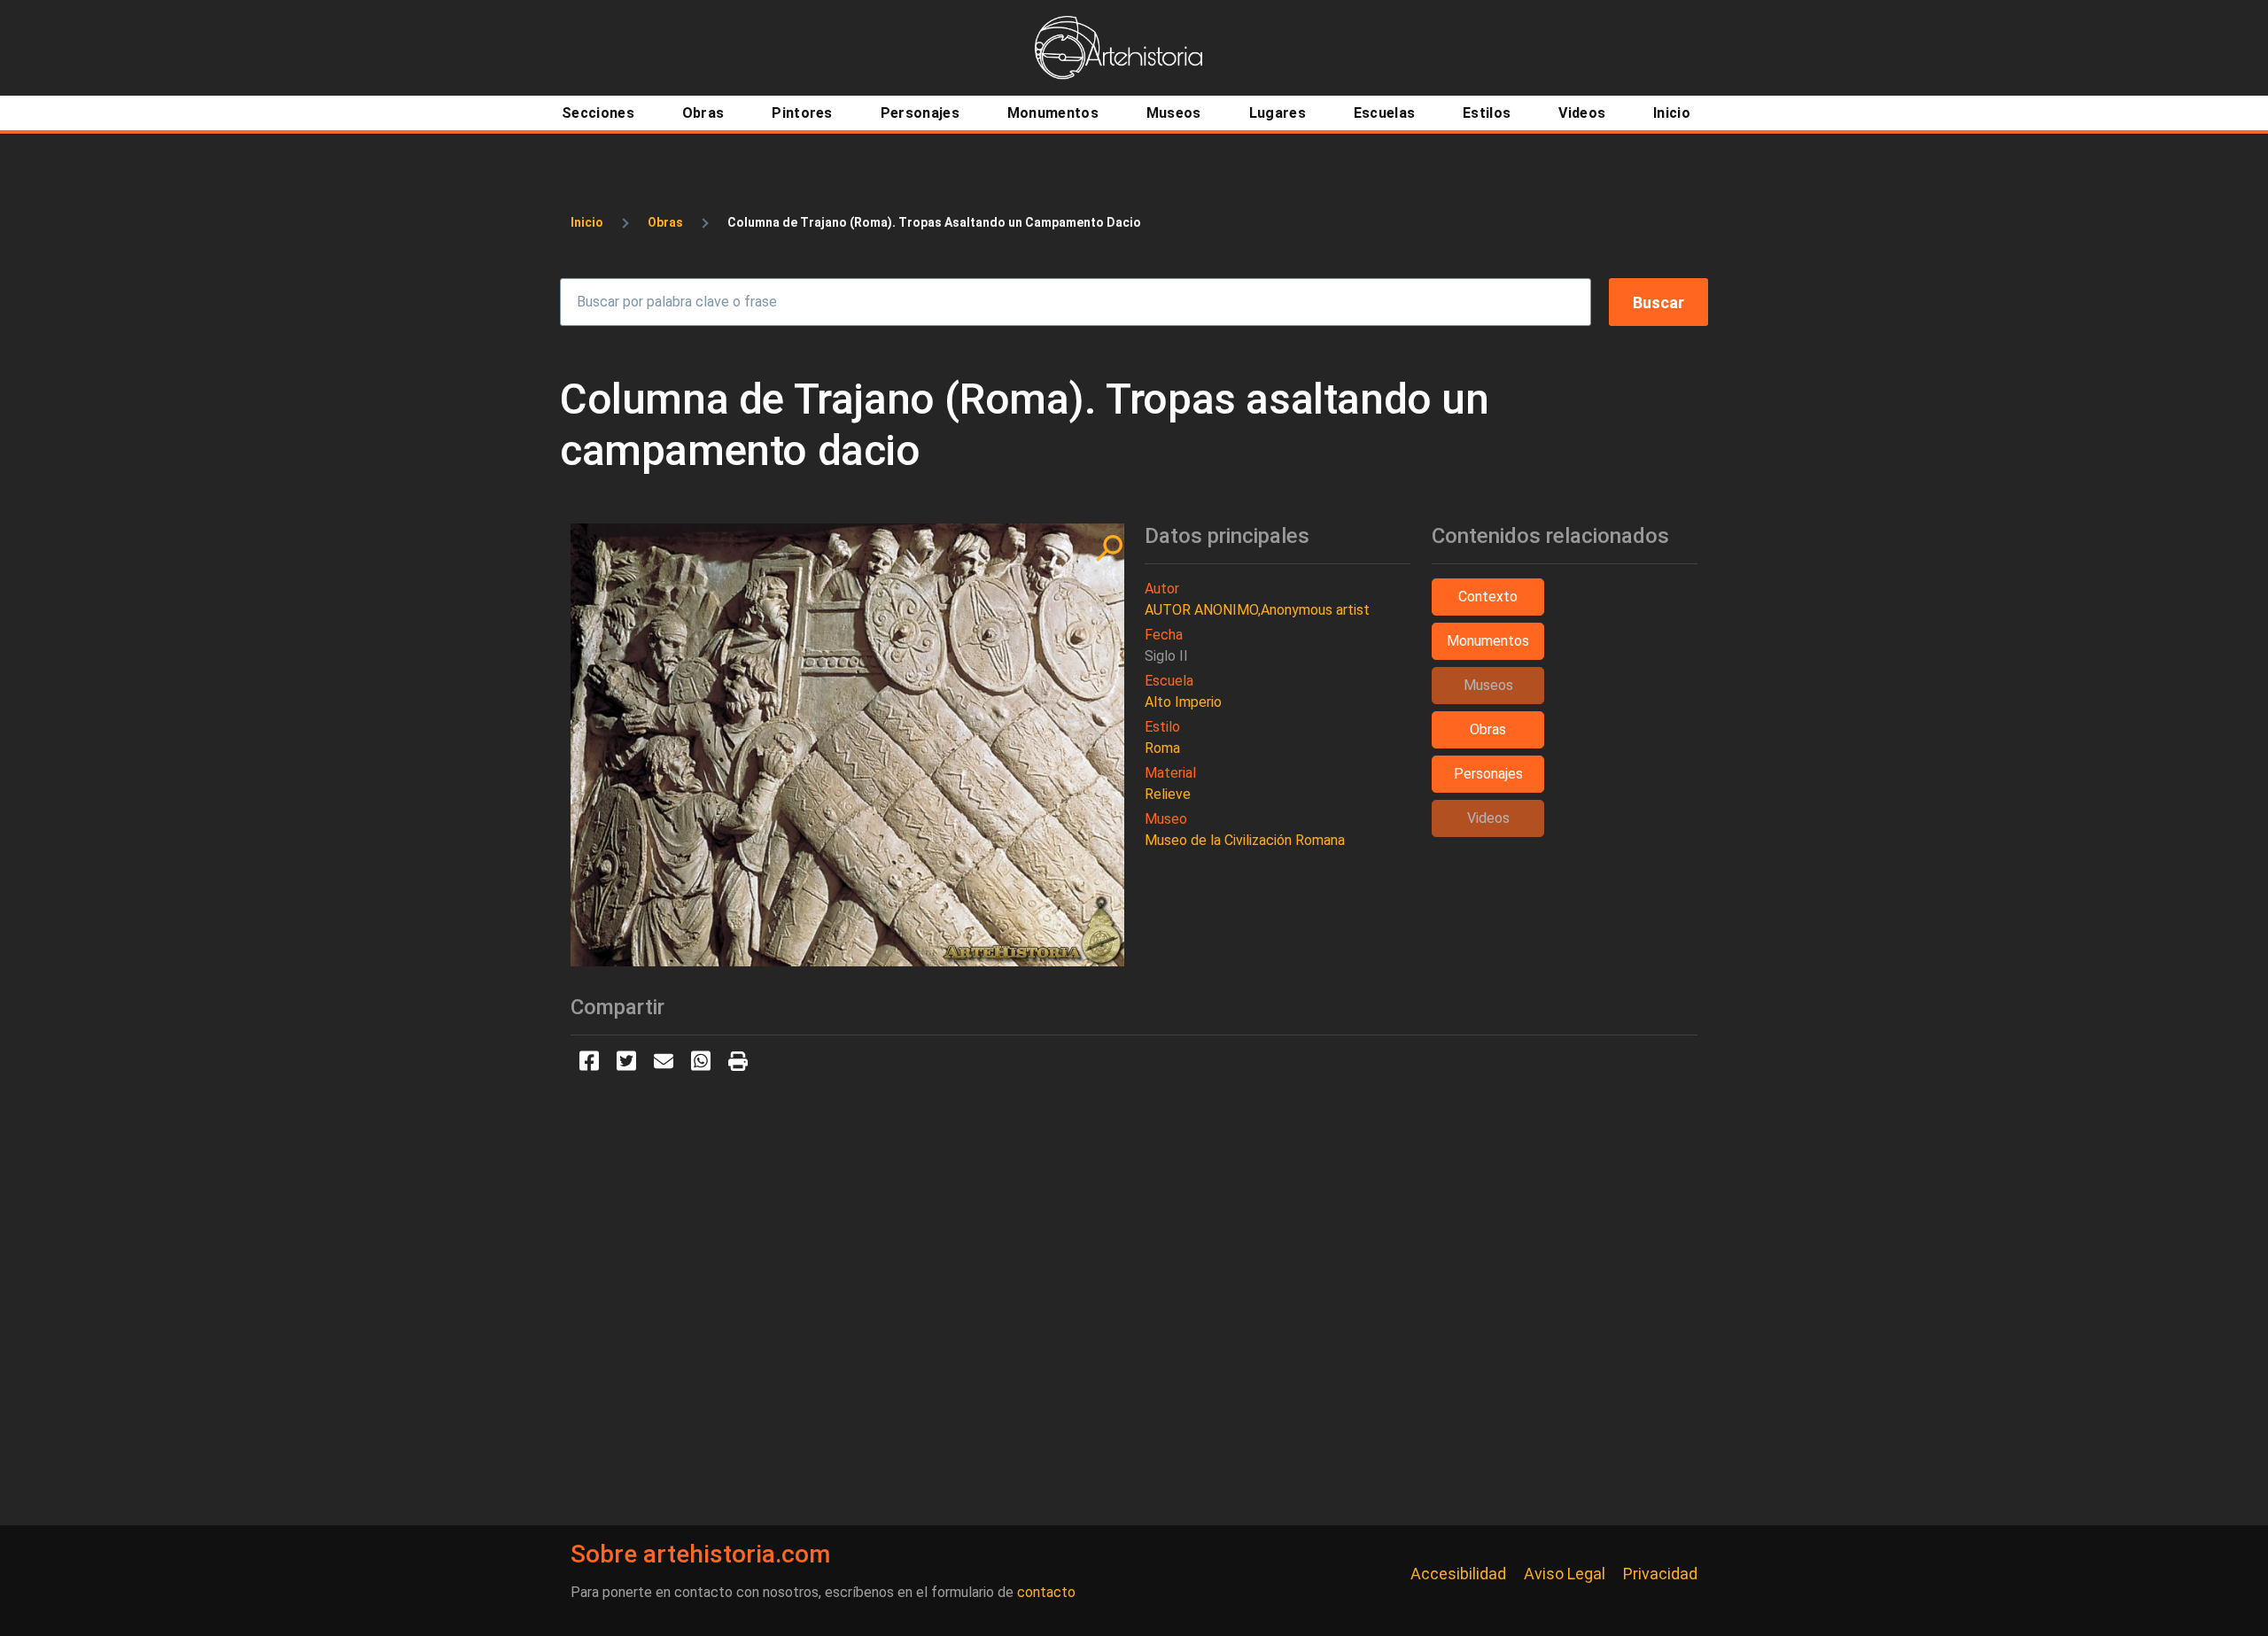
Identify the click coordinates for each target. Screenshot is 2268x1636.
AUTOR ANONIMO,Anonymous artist (1257, 610)
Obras (665, 222)
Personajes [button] (1488, 774)
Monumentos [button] (1488, 641)
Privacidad (1660, 1574)
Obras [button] (1488, 729)
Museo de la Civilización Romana (1245, 840)
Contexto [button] (1488, 597)
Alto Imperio (1183, 702)
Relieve (1168, 794)
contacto (1046, 1592)
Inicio (587, 222)
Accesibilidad (1458, 1574)
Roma (1162, 748)
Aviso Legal (1565, 1574)
